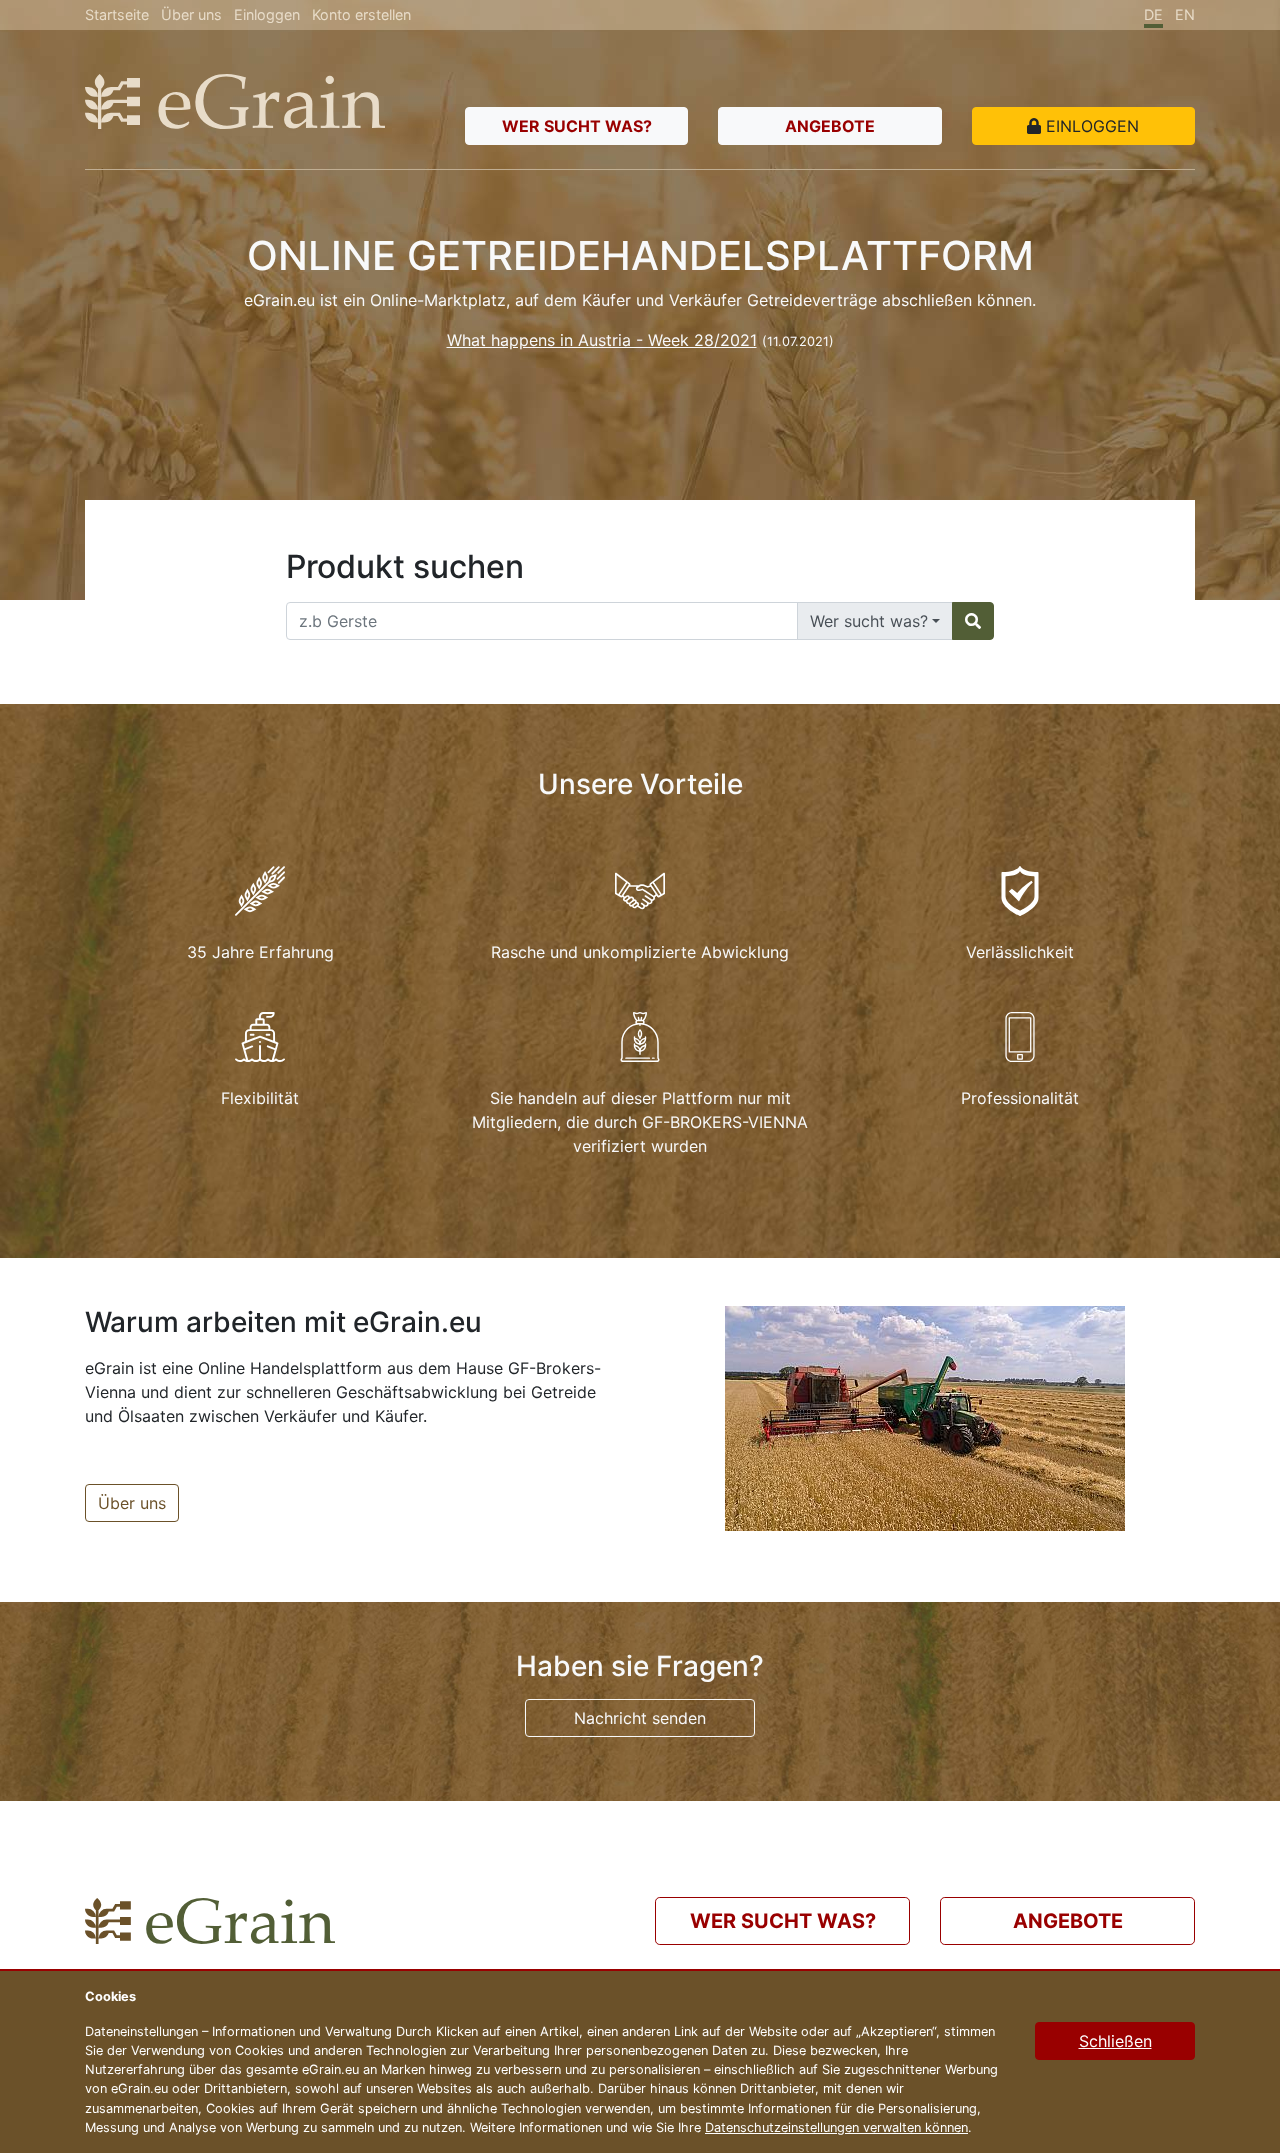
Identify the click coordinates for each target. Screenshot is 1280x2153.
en (1185, 15)
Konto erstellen (361, 14)
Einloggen (267, 14)
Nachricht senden (640, 1718)
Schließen (1115, 2041)
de (1153, 15)
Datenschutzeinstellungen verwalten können (836, 2127)
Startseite (117, 14)
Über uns (191, 14)
